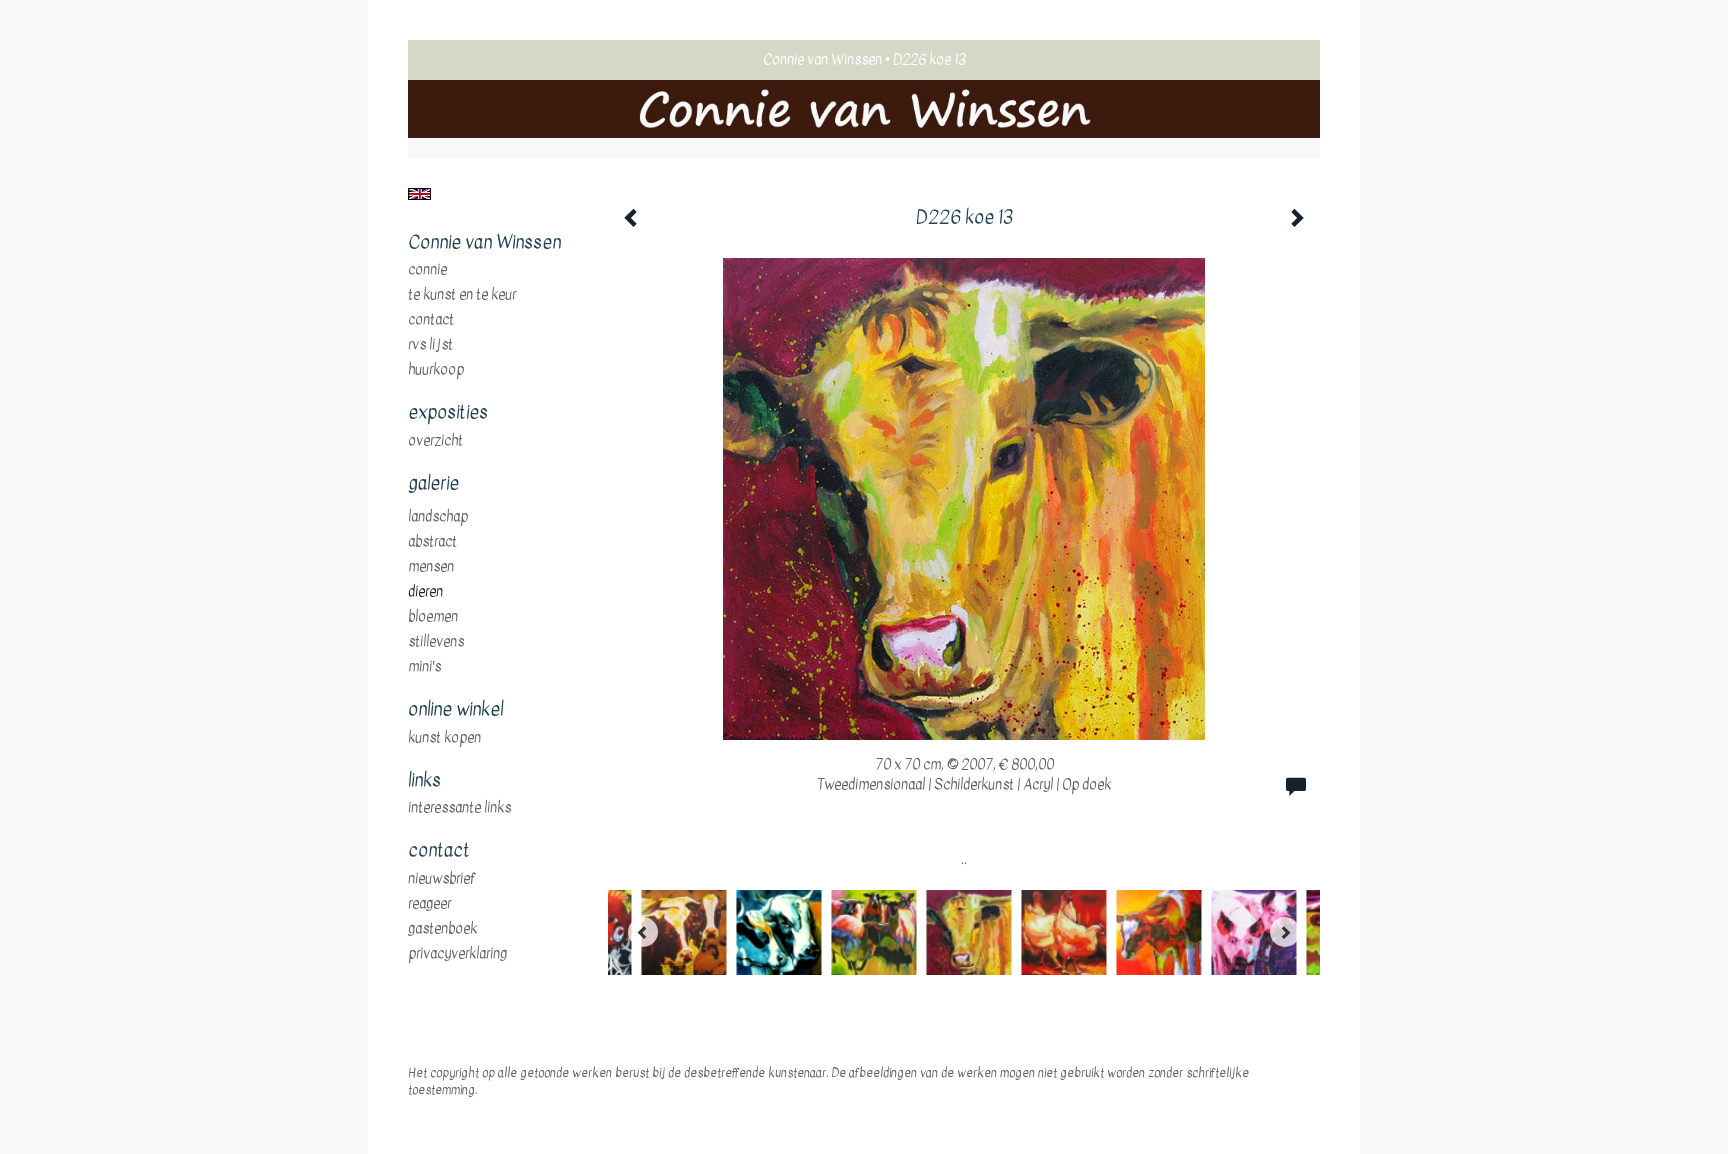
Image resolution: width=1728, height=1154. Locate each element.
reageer (429, 904)
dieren (425, 592)
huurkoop (436, 370)
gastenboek (442, 929)
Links (424, 781)
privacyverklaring (457, 954)
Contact (431, 320)
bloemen (433, 617)
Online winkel (455, 710)
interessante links (459, 808)
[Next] (1285, 932)
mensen (431, 567)
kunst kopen (444, 738)
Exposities (448, 413)
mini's (424, 667)
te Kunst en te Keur (462, 295)
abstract (432, 542)
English (419, 194)
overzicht (435, 441)
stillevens (436, 642)
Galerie (433, 484)
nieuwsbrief (442, 879)
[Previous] (643, 932)
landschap (438, 517)
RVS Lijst (430, 345)
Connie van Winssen (822, 59)
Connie (427, 270)
